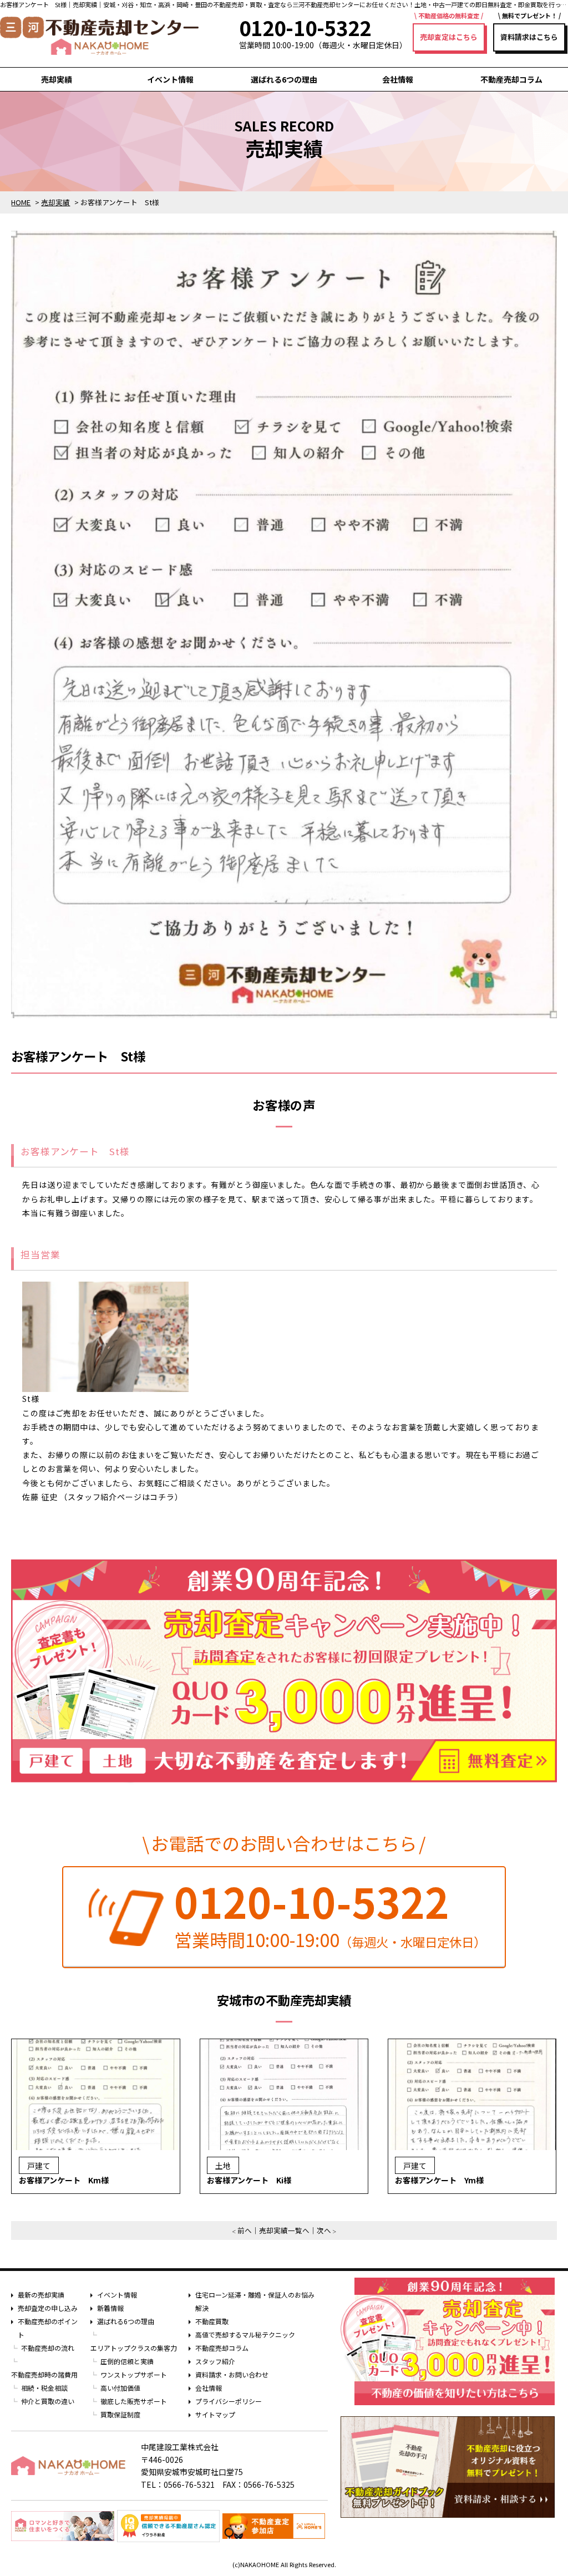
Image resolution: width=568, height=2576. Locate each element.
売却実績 (57, 79)
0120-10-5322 (312, 1901)
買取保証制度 (120, 2414)
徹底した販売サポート (134, 2401)
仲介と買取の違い (48, 2401)
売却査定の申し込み (48, 2308)
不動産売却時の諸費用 (44, 2374)
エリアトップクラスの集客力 (134, 2348)
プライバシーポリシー (229, 2401)
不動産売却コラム (511, 79)
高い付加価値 (120, 2388)
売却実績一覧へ (284, 2230)
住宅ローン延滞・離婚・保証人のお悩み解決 (255, 2301)
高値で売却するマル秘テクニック (245, 2334)
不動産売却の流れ (48, 2348)
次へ (324, 2230)
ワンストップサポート (134, 2374)
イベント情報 (170, 79)
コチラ (162, 1497)
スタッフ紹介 (215, 2361)
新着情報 (110, 2308)
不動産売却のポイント (48, 2328)
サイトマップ (215, 2414)
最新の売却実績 (41, 2295)
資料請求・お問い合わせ (232, 2374)
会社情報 (398, 79)
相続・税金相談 (44, 2388)
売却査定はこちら (449, 37)
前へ (245, 2230)
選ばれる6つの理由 (284, 79)
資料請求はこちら (529, 37)
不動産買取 (212, 2321)
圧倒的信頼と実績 (127, 2361)
